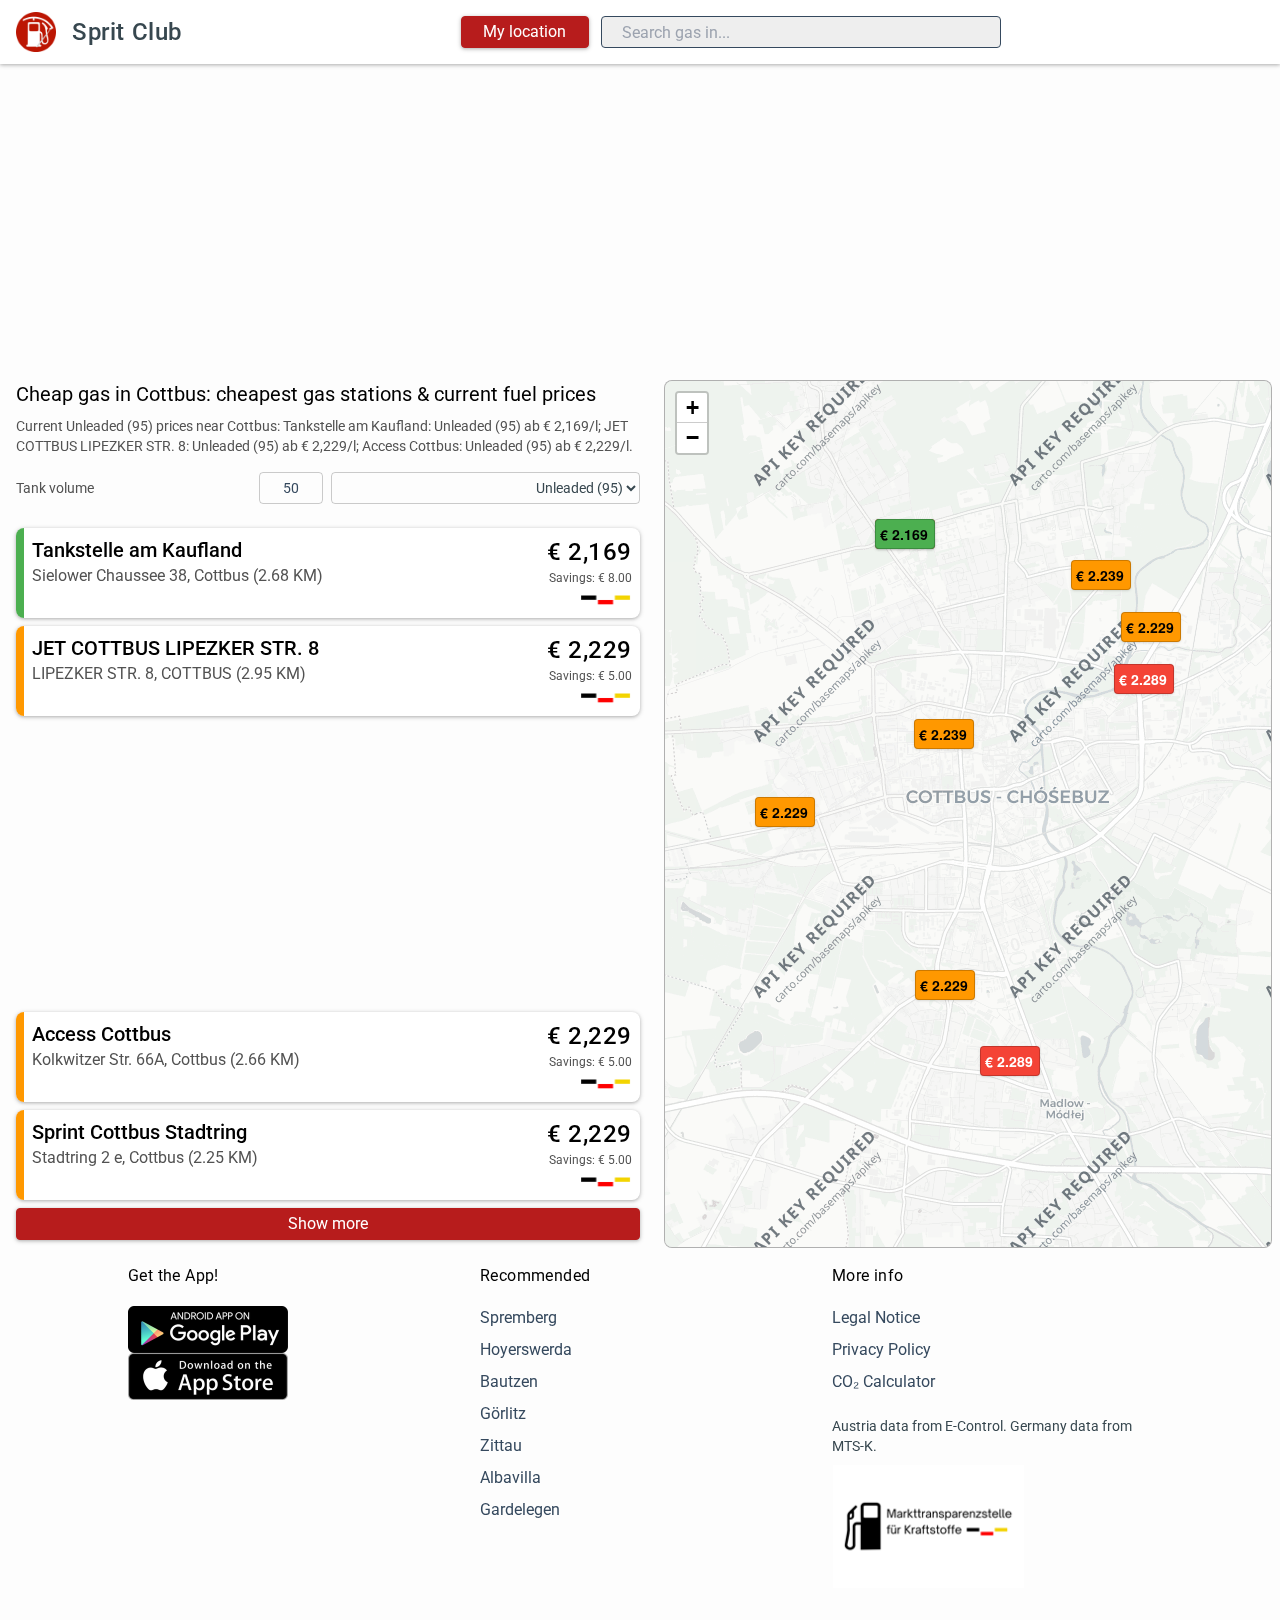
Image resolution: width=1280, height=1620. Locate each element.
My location (524, 31)
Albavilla (510, 1477)
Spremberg (518, 1317)
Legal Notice (876, 1317)
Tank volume (55, 488)
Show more (328, 1223)
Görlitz (503, 1413)
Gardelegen (520, 1509)
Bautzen (509, 1381)
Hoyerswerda (526, 1349)
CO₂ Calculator (883, 1381)
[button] (945, 986)
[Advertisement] (640, 214)
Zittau (501, 1445)
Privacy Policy (881, 1349)
